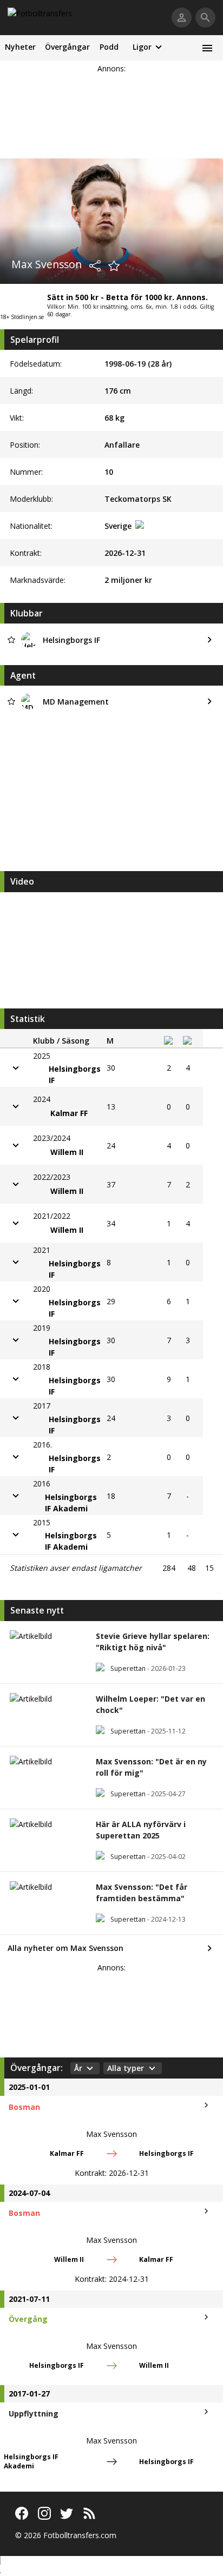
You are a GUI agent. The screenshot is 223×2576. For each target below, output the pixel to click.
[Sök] (205, 18)
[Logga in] (182, 18)
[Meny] (207, 48)
